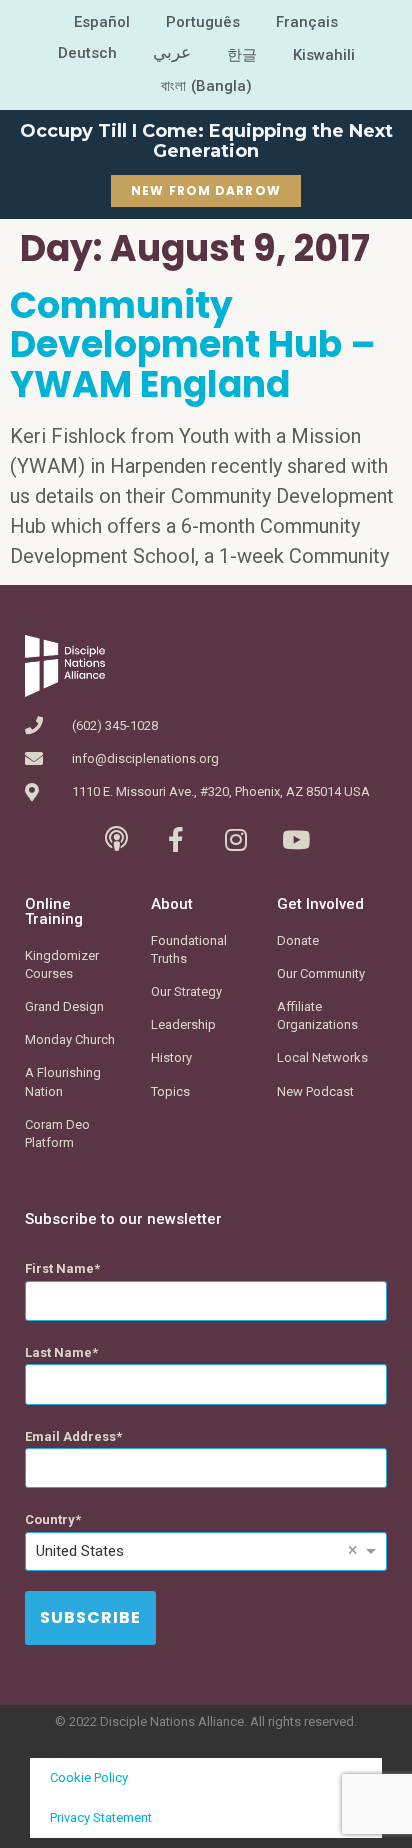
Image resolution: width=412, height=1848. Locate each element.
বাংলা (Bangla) (206, 86)
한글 (242, 55)
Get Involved (320, 904)
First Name (59, 1268)
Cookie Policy (89, 1777)
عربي (172, 52)
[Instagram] (236, 839)
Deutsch (87, 53)
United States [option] (80, 1551)
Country (50, 1519)
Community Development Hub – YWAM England (193, 345)
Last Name (58, 1352)
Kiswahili (324, 55)
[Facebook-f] (176, 839)
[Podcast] (116, 839)
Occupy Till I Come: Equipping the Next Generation (206, 141)
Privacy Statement (101, 1817)
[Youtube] (296, 839)
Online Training (54, 911)
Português (203, 22)
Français (307, 22)
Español (102, 22)
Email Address (70, 1436)
